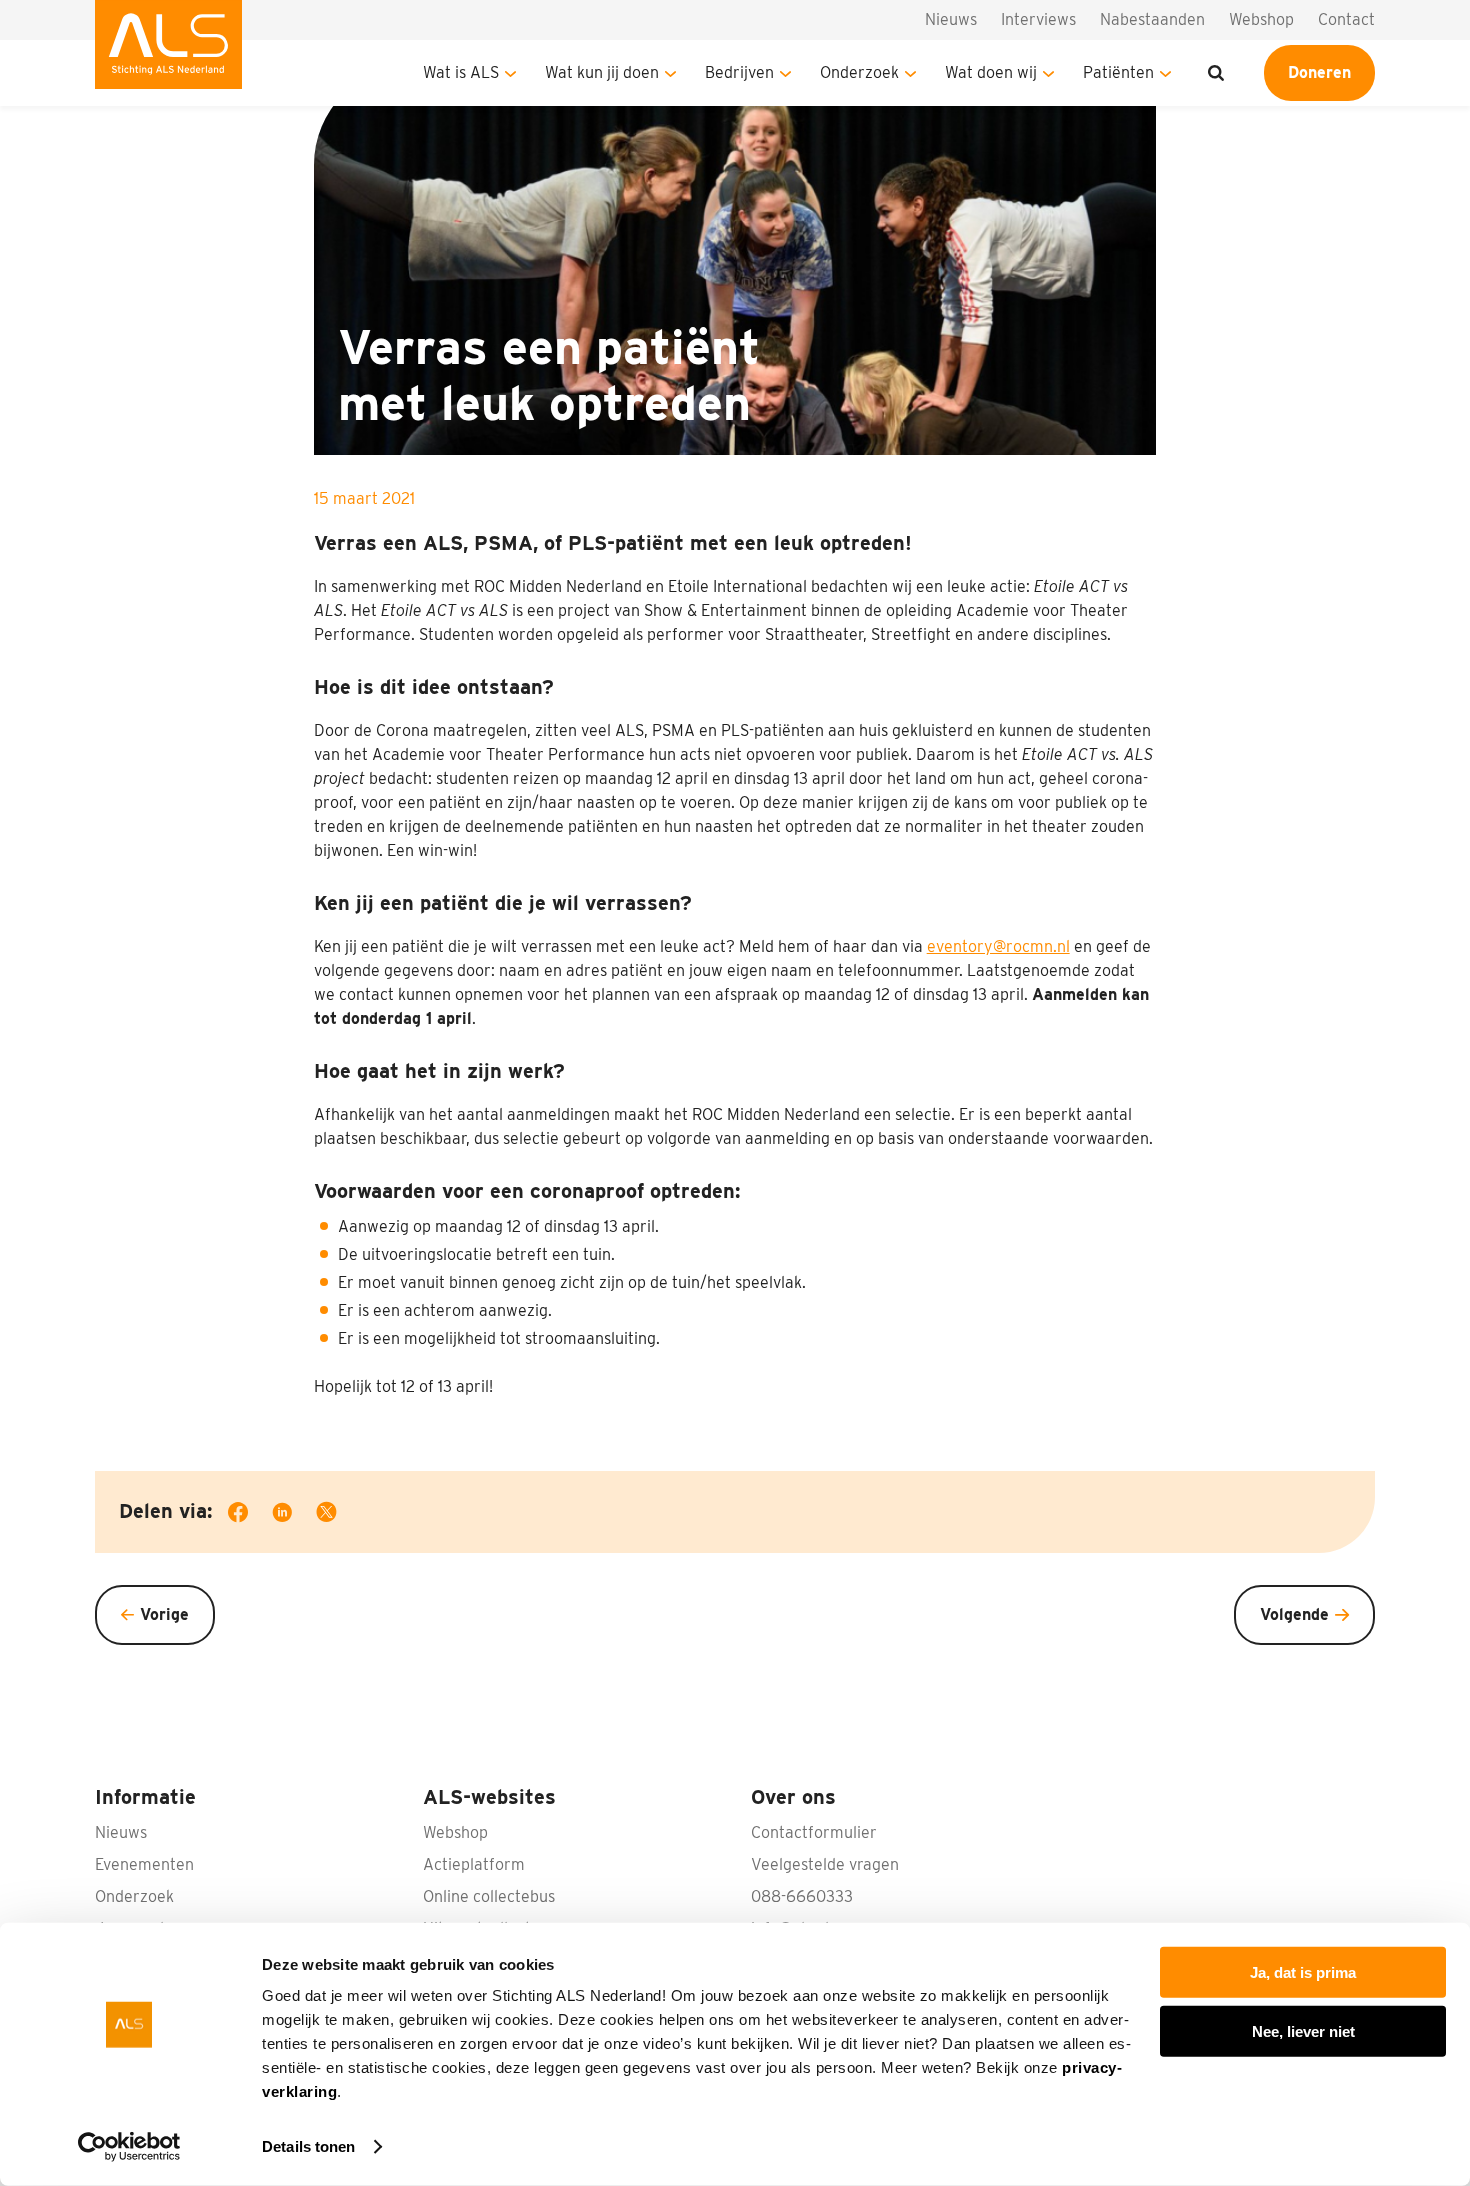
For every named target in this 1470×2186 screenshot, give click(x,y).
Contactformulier (814, 1832)
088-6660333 (802, 1896)
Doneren (1319, 72)
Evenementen (144, 1864)
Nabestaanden (1152, 19)
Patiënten (1118, 72)
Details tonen (308, 2146)
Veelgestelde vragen (825, 1864)
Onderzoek (859, 72)
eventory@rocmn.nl (998, 946)
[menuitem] (168, 53)
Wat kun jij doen (602, 72)
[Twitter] (338, 1515)
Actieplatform (474, 1864)
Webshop (1261, 19)
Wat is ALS (461, 72)
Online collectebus (489, 1896)
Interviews (1038, 19)
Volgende (1294, 1614)
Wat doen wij (991, 72)
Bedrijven (739, 72)
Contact (1346, 19)
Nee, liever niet (1303, 2030)
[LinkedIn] (294, 1515)
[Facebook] (250, 1515)
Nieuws (951, 19)
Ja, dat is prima (1303, 1972)
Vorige (164, 1614)
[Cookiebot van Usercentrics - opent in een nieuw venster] (129, 2147)
